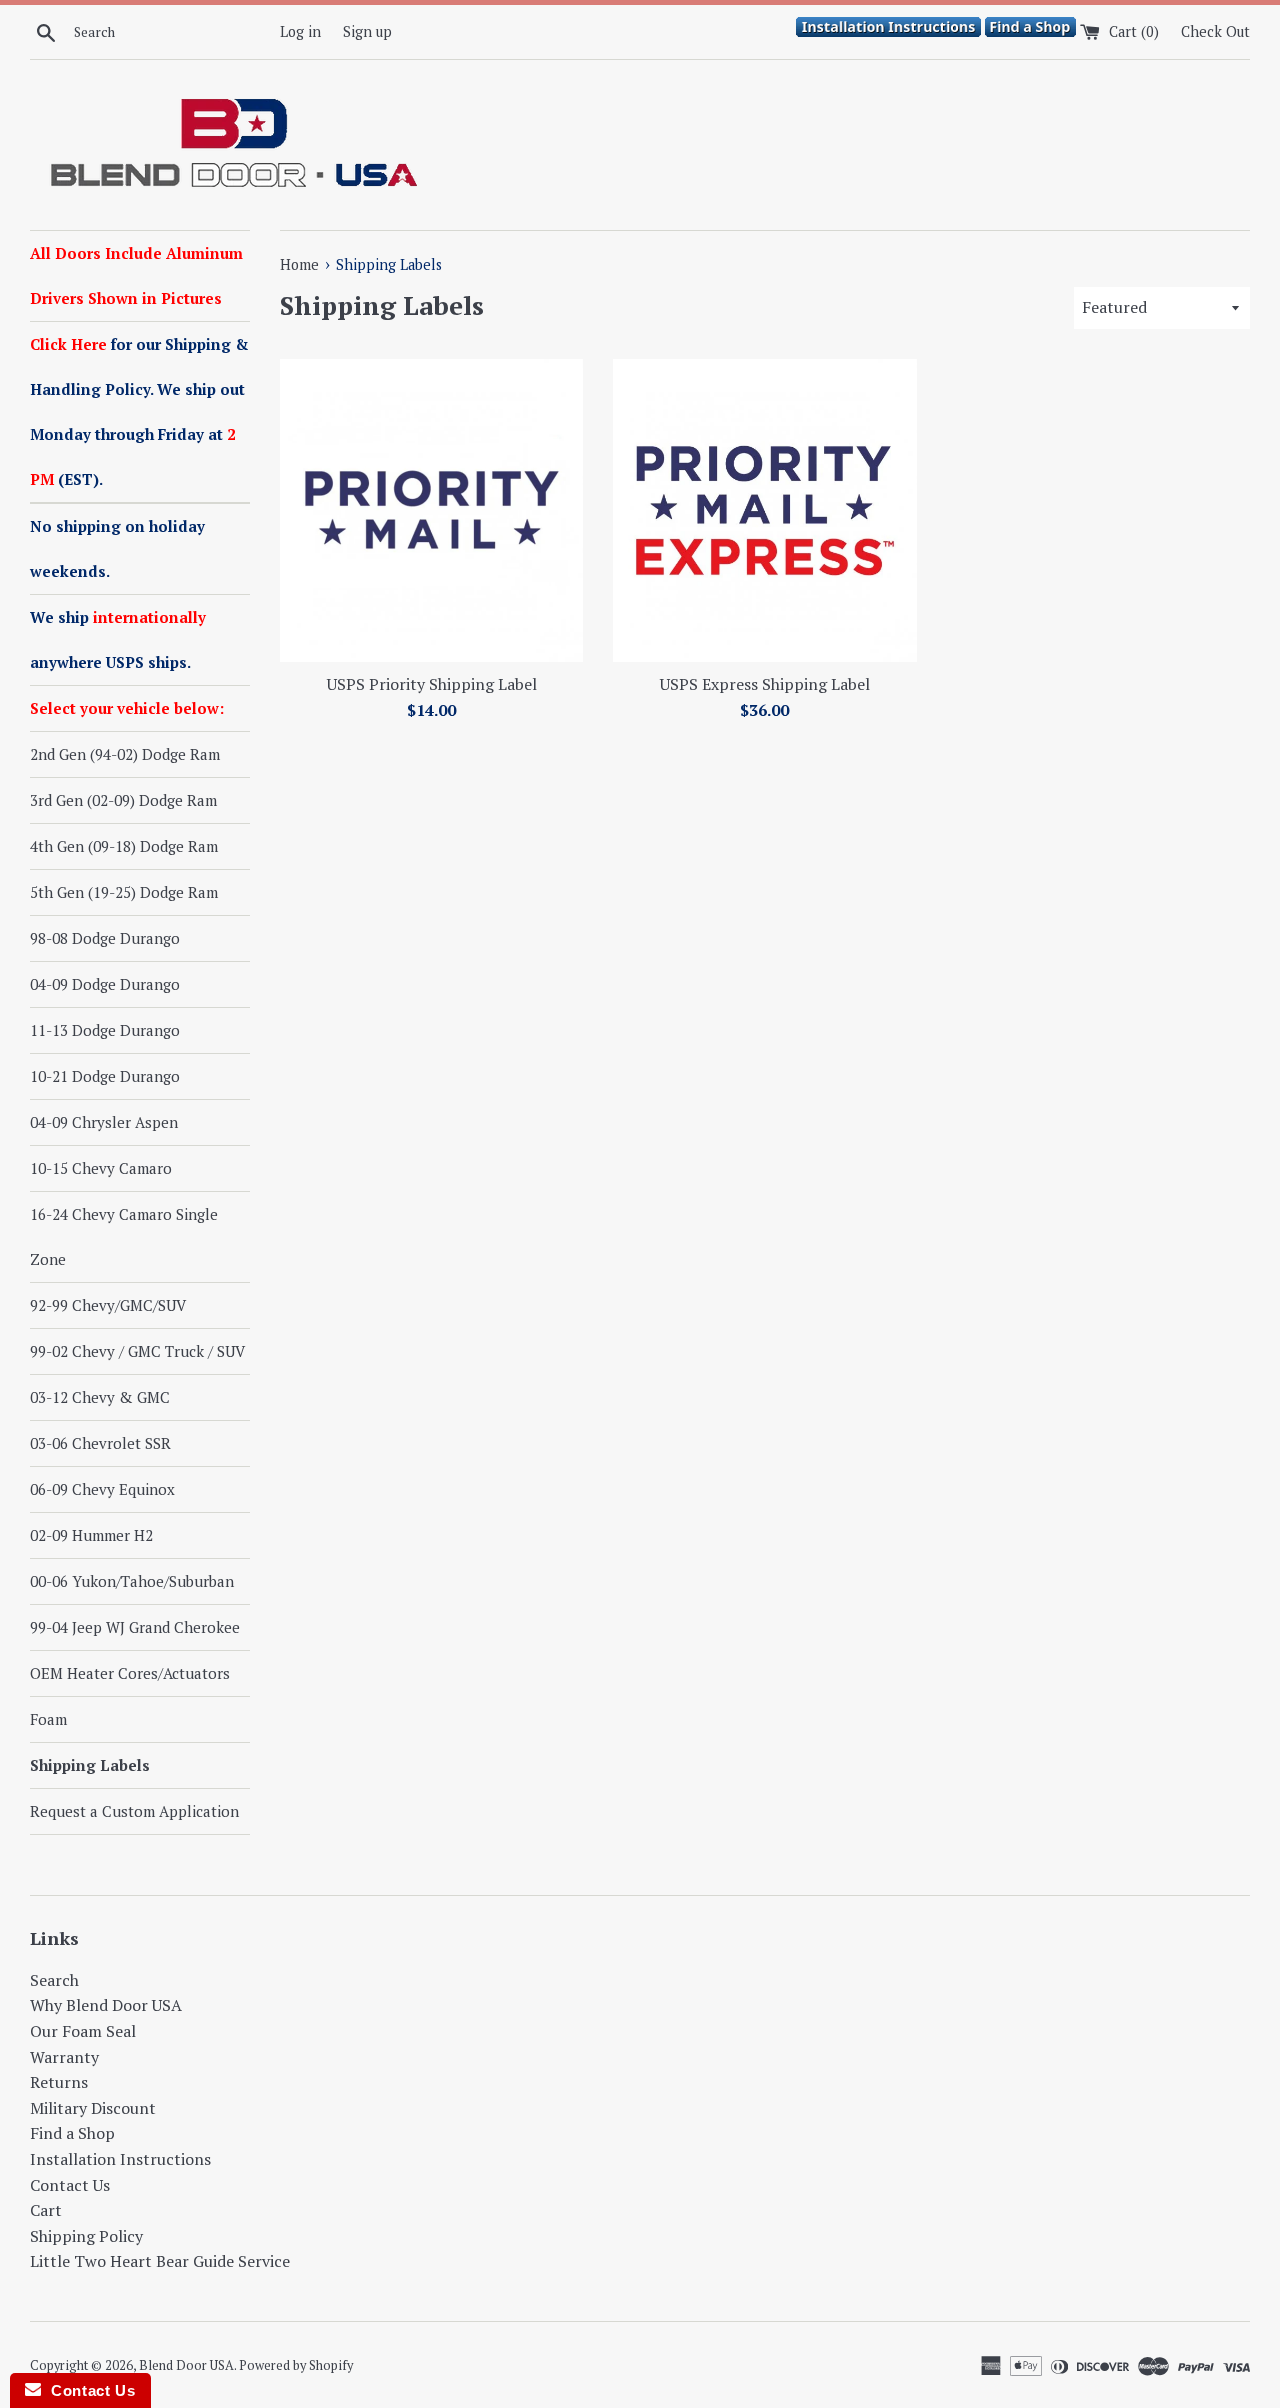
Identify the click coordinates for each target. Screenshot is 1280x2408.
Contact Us (70, 2185)
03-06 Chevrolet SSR (100, 1443)
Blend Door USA (186, 2365)
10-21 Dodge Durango (105, 1076)
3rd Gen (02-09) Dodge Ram (123, 800)
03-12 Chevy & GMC (100, 1397)
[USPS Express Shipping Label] (764, 510)
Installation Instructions (120, 2159)
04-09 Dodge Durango (105, 984)
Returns (59, 2082)
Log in (300, 31)
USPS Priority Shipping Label (432, 684)
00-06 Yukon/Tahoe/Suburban (132, 1581)
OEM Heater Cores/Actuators (130, 1673)
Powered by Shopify (296, 2365)
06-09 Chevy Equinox (102, 1489)
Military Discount (93, 2108)
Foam (48, 1719)
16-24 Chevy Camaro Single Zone (124, 1236)
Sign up (367, 31)
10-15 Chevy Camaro (101, 1168)
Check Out (1215, 31)
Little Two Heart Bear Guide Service (160, 2261)
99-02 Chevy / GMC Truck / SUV (137, 1351)
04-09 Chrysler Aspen (104, 1122)
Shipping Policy (86, 2236)
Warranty (64, 2057)
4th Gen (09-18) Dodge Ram (124, 846)
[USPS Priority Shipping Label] (431, 510)
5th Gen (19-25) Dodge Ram (124, 892)
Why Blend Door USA (106, 2005)
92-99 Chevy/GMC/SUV (108, 1305)
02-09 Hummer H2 (91, 1535)
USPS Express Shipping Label (765, 684)
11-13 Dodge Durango (105, 1030)
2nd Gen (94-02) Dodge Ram (125, 754)
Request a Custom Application (134, 1811)
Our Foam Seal (83, 2031)
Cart (46, 2210)
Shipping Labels (90, 1765)
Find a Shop (72, 2133)
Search (54, 1980)
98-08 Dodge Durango (105, 938)
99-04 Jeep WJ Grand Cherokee (135, 1627)
